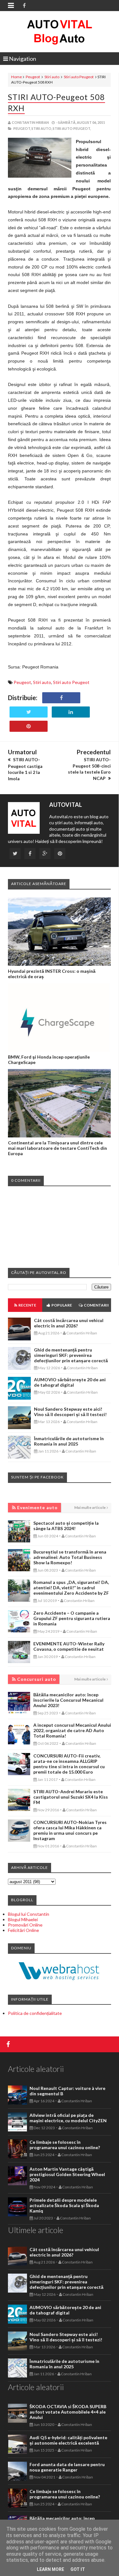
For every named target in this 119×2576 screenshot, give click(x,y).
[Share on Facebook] (61, 698)
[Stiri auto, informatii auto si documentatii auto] (60, 32)
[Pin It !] (29, 726)
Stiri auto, (42, 128)
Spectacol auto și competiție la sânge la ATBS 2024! (66, 1526)
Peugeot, (22, 128)
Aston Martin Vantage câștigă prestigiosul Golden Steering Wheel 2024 (67, 2174)
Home (17, 77)
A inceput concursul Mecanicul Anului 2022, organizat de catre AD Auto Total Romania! (72, 1730)
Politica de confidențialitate (35, 2013)
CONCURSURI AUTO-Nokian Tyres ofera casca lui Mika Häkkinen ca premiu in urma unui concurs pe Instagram (70, 1830)
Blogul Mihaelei (23, 1919)
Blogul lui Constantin (29, 1914)
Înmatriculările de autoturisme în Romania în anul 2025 (69, 1441)
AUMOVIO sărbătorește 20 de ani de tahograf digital (70, 1382)
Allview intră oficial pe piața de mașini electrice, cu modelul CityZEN (68, 2118)
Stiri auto (52, 77)
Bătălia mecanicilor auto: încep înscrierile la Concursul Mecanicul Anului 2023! (68, 1700)
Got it (78, 2569)
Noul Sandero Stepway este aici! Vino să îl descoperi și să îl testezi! (70, 1412)
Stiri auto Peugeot (79, 77)
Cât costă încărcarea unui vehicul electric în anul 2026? (69, 1323)
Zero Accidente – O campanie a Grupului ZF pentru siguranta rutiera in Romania (72, 1618)
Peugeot (33, 77)
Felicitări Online (23, 1930)
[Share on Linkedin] (71, 712)
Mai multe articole (90, 1507)
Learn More (50, 2569)
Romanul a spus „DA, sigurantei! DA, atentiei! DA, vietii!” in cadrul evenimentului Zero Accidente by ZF (71, 1588)
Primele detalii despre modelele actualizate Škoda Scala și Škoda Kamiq (64, 2205)
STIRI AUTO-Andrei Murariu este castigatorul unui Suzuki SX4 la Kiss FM (71, 1797)
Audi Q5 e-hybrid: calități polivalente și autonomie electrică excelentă (68, 2440)
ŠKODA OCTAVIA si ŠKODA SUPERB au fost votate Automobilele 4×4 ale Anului (68, 2412)
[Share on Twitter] (29, 712)
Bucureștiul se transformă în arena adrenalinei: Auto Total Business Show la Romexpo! (70, 1557)
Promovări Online (25, 1925)
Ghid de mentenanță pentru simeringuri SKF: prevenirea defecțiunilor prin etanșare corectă (71, 1355)
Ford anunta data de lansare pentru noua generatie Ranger (67, 2467)
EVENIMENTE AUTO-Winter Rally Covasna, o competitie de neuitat (69, 1646)
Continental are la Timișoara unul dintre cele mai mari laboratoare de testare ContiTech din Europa (57, 1148)
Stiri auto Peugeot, (72, 128)
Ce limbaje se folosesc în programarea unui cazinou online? (65, 2145)
